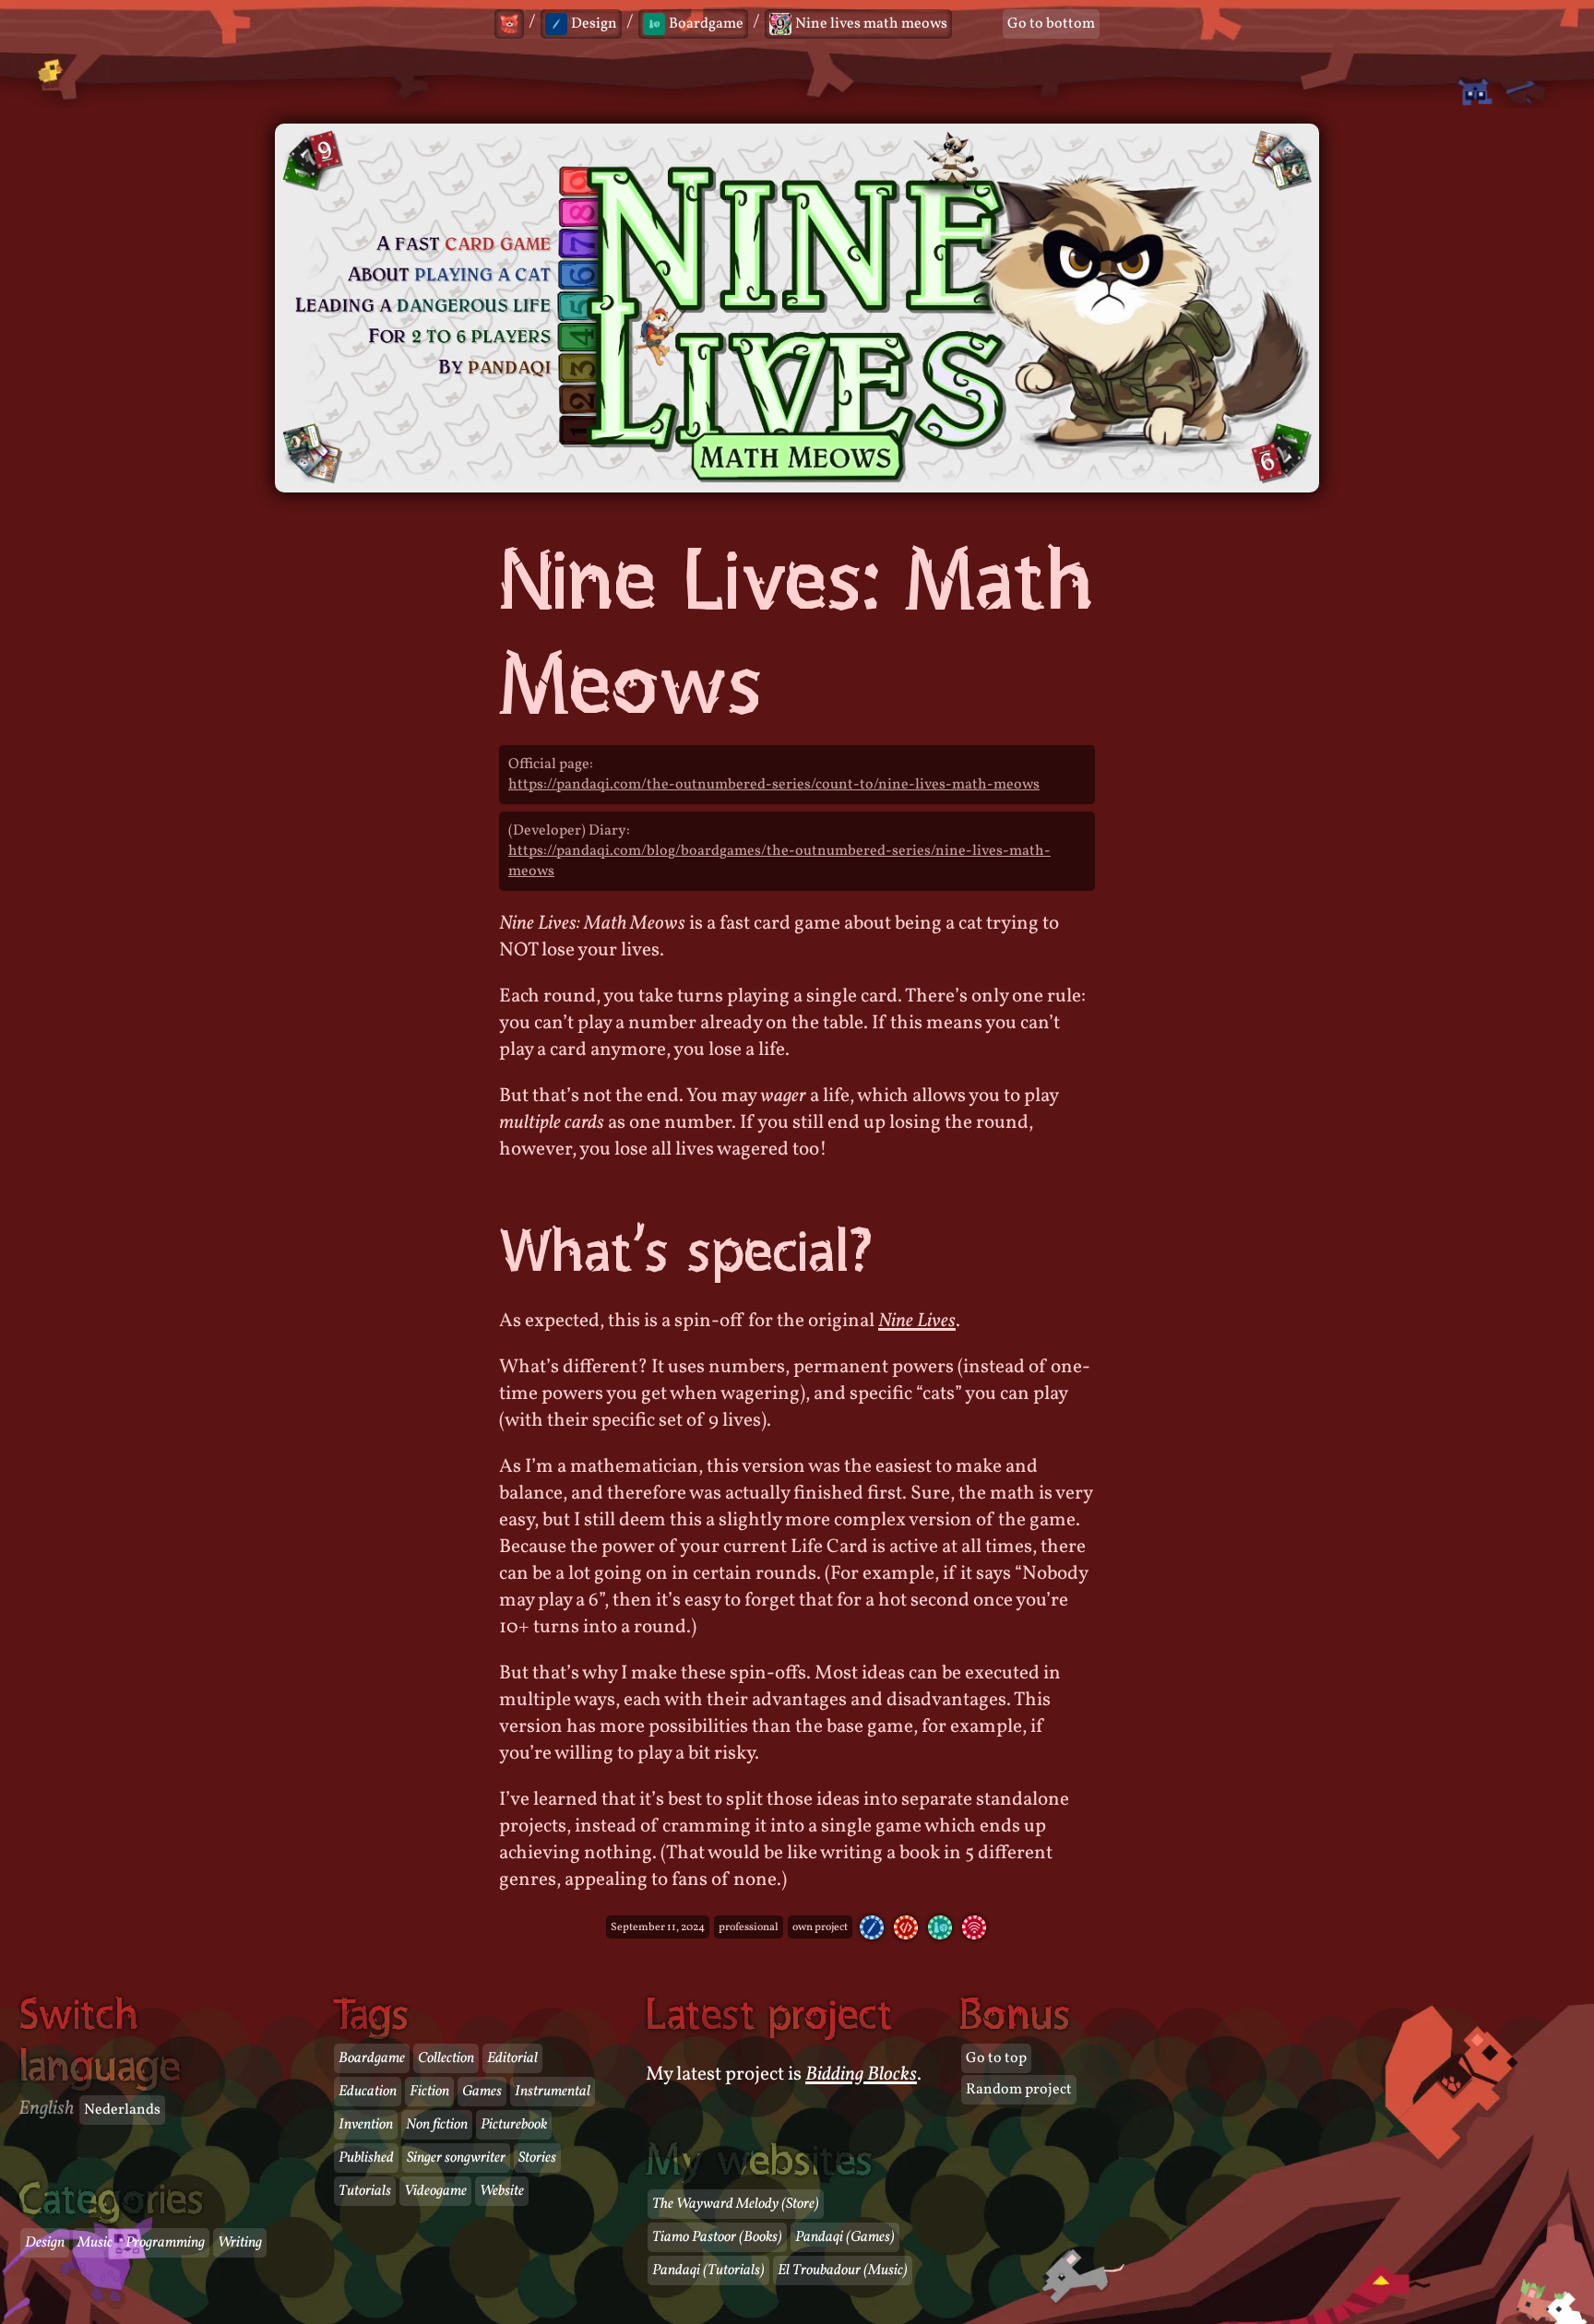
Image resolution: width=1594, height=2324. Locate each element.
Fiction (429, 2092)
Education (368, 2092)
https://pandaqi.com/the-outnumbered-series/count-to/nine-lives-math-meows (774, 785)
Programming (165, 2243)
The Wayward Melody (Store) (736, 2204)
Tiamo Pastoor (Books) (717, 2237)
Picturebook (514, 2125)
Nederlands (122, 2110)
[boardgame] (940, 1927)
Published (366, 2158)
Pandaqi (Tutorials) (708, 2271)
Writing (240, 2243)
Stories (537, 2158)
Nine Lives (917, 1321)
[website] (974, 1927)
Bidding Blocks (861, 2075)
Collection (446, 2058)
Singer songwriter (456, 2158)
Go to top (996, 2058)
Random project (1019, 2090)
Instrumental (553, 2092)
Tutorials (365, 2191)
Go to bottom (1051, 24)
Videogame (435, 2191)
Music (95, 2243)
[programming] (906, 1927)
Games (482, 2092)
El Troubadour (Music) (843, 2271)
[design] (872, 1927)
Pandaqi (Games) (845, 2237)
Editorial (512, 2058)
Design (45, 2243)
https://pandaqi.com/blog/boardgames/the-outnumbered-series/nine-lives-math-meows (779, 861)
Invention (366, 2125)
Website (502, 2191)
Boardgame (372, 2058)
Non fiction (437, 2125)
